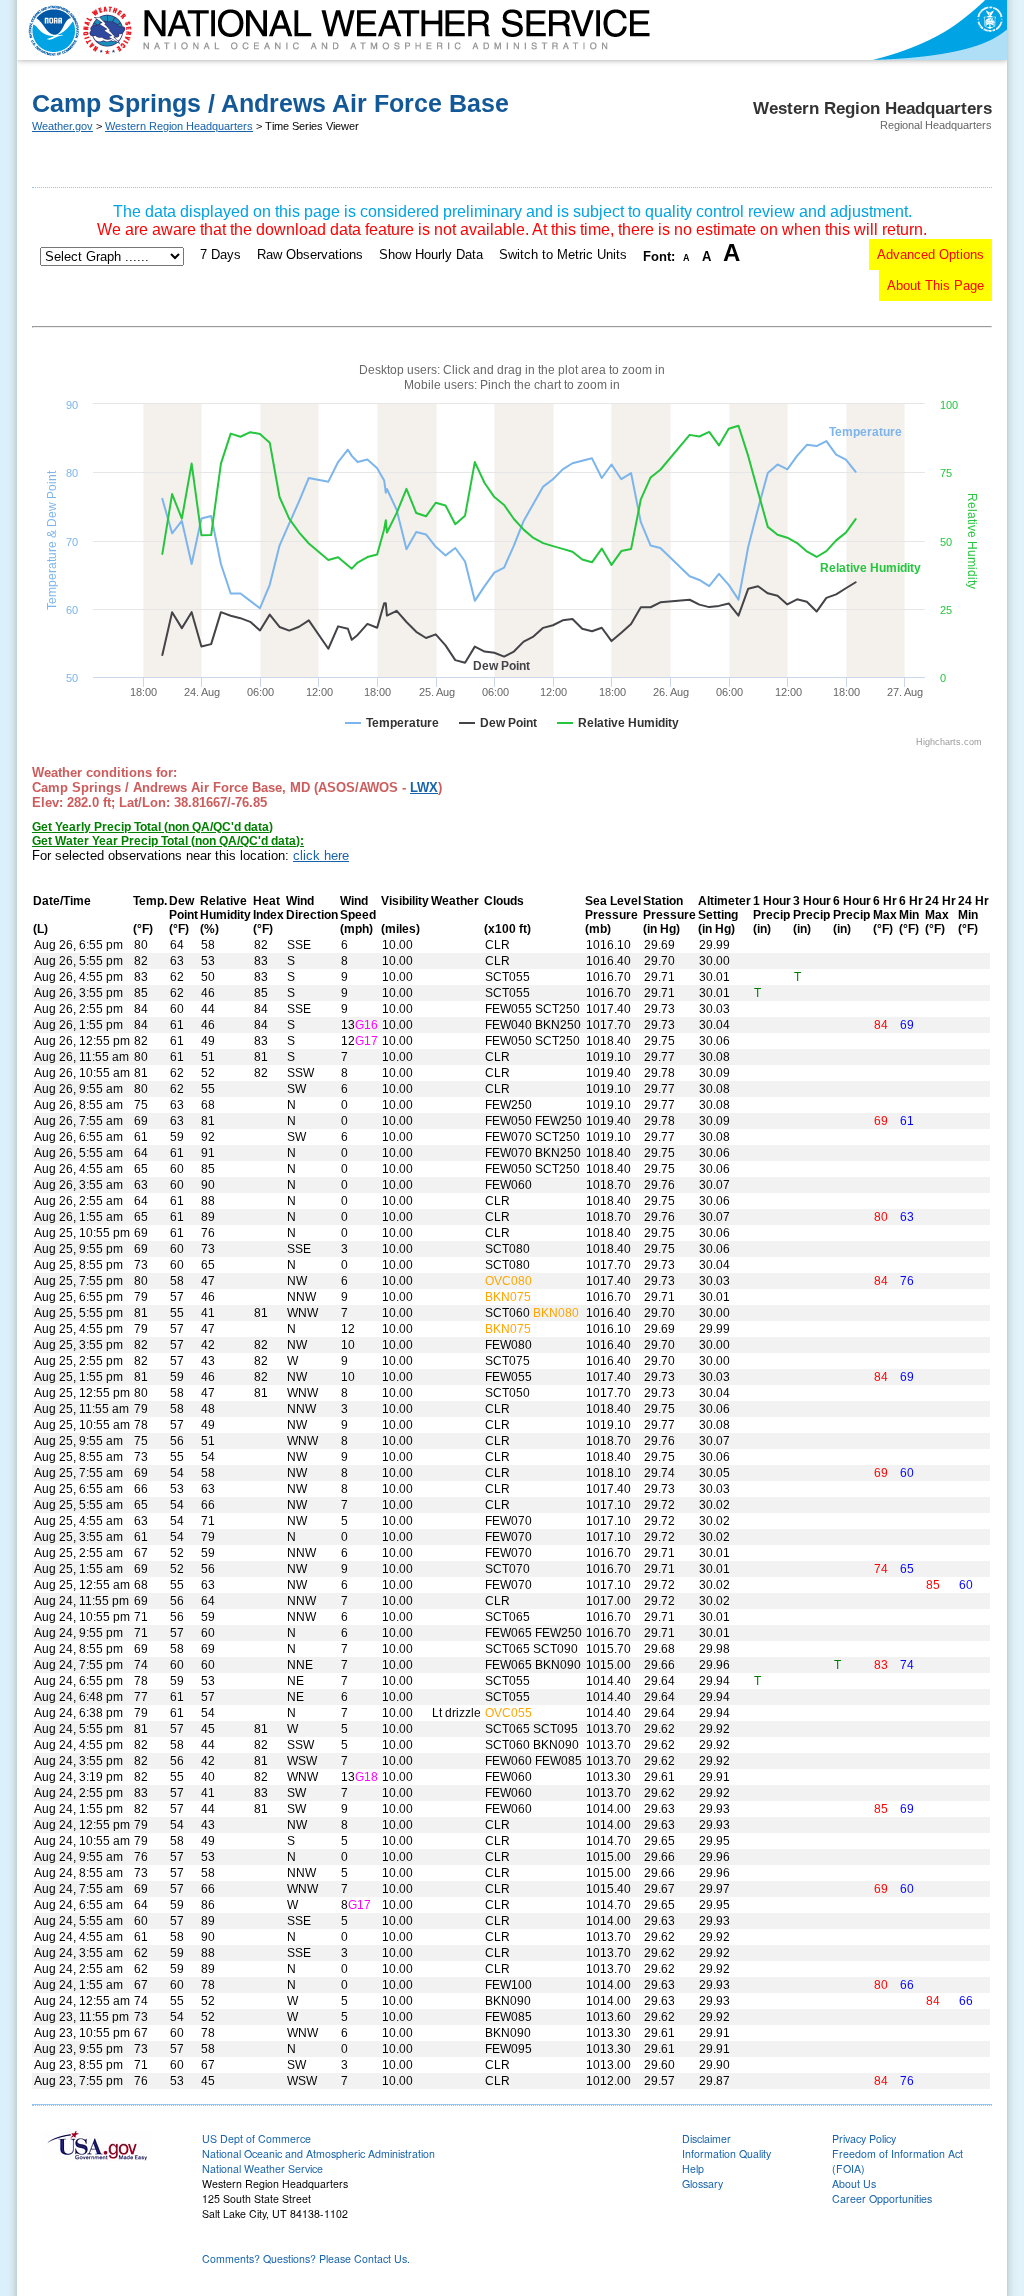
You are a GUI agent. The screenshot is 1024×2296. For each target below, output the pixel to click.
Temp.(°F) (150, 915)
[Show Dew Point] (498, 723)
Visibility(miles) (405, 915)
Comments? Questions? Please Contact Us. (306, 2258)
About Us (854, 2183)
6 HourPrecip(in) (852, 915)
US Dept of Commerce (256, 2138)
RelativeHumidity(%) (225, 915)
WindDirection (312, 908)
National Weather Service (262, 2168)
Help (693, 2168)
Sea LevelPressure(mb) (613, 915)
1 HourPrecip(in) (772, 915)
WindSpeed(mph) (358, 915)
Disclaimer (706, 2138)
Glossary (702, 2183)
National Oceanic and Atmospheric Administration (318, 2153)
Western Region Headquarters (179, 126)
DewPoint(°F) (183, 915)
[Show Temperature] (392, 723)
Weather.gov (62, 126)
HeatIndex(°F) (268, 915)
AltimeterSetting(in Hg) (724, 915)
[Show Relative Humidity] (618, 723)
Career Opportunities (882, 2198)
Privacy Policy (864, 2138)
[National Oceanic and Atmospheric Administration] (49, 30)
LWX (424, 787)
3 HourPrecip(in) (812, 915)
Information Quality (726, 2153)
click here (321, 855)
